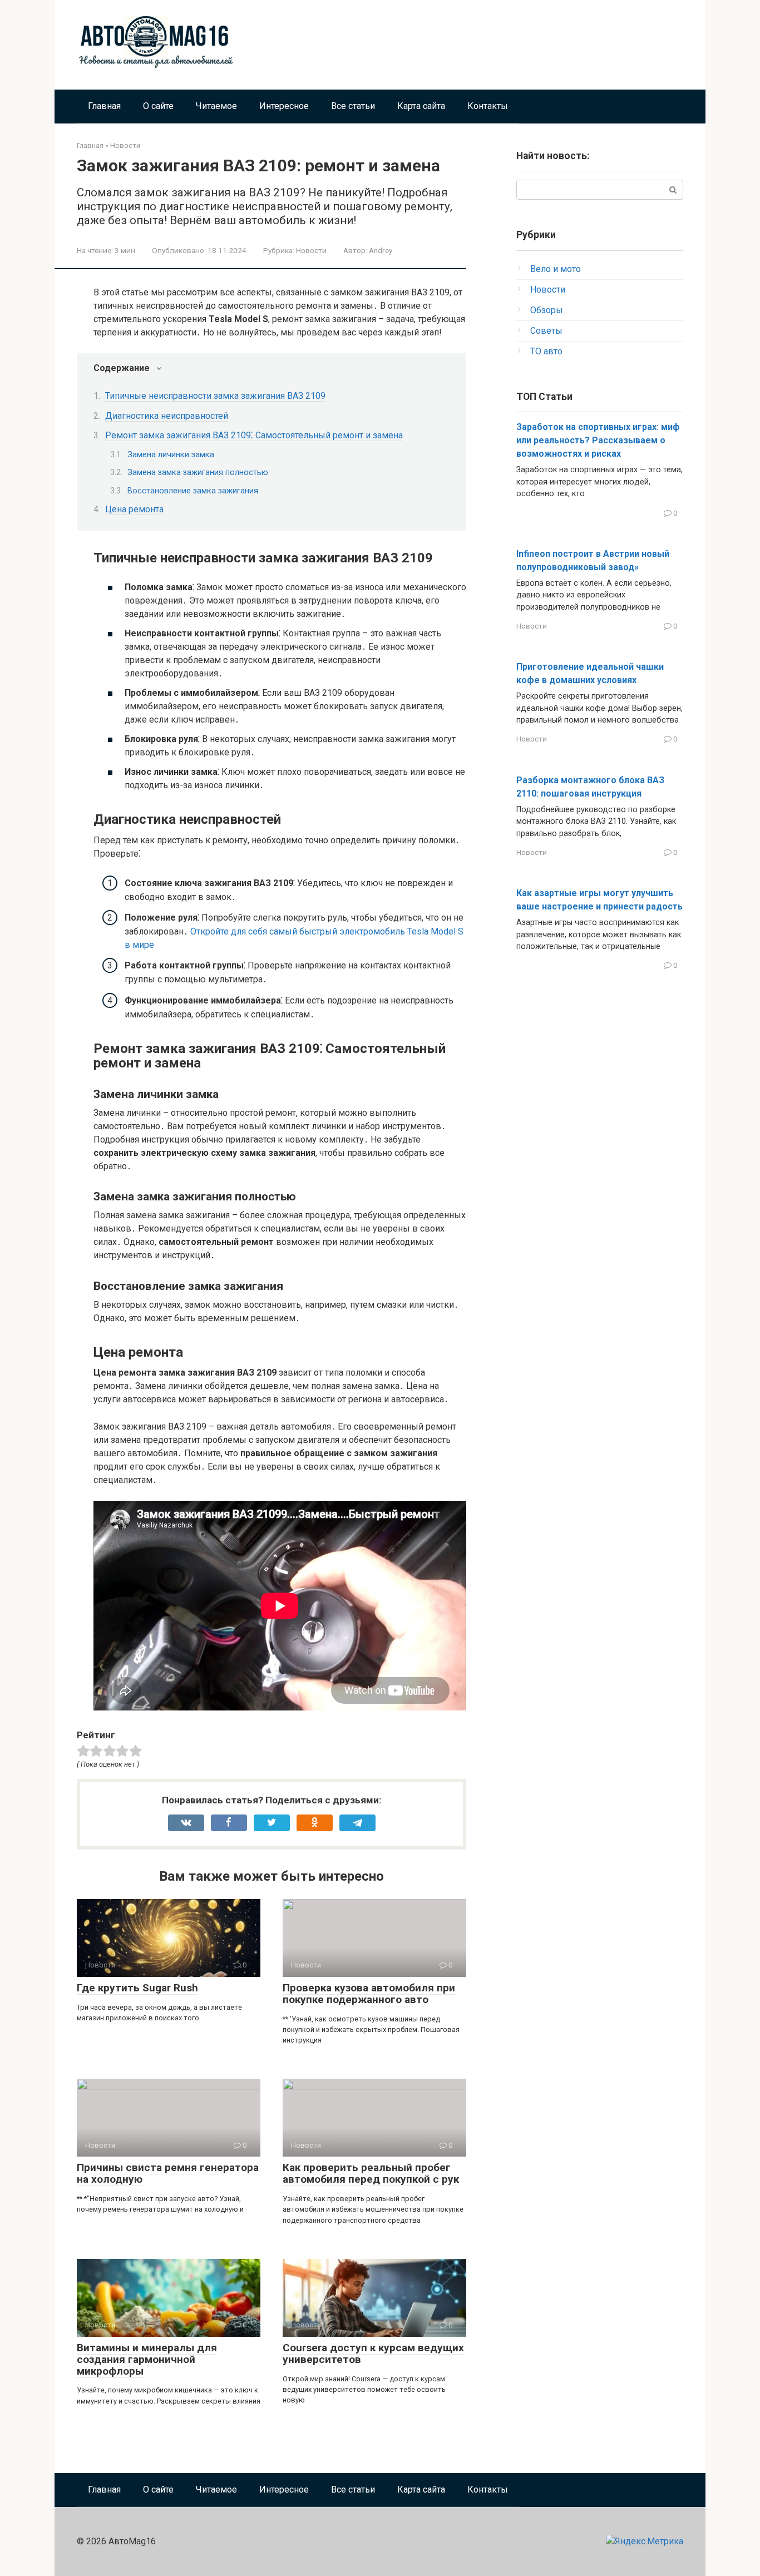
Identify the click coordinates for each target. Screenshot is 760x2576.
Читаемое (216, 106)
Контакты (488, 106)
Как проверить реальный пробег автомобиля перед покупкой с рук (371, 2173)
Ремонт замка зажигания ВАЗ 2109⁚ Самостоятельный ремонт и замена (254, 435)
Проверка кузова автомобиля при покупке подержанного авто (369, 1994)
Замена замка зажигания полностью (198, 472)
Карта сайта (421, 106)
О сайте (158, 106)
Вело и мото (556, 269)
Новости (311, 250)
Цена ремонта (134, 509)
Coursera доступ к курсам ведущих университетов (373, 2353)
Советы (546, 331)
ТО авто (546, 351)
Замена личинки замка (171, 454)
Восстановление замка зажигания (193, 491)
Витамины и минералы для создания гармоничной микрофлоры (147, 2359)
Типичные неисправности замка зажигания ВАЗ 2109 (215, 396)
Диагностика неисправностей (167, 416)
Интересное (284, 106)
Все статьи (353, 106)
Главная (104, 106)
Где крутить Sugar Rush (137, 1988)
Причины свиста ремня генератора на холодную (168, 2173)
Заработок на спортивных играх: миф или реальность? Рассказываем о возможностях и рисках (598, 440)
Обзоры (547, 310)
